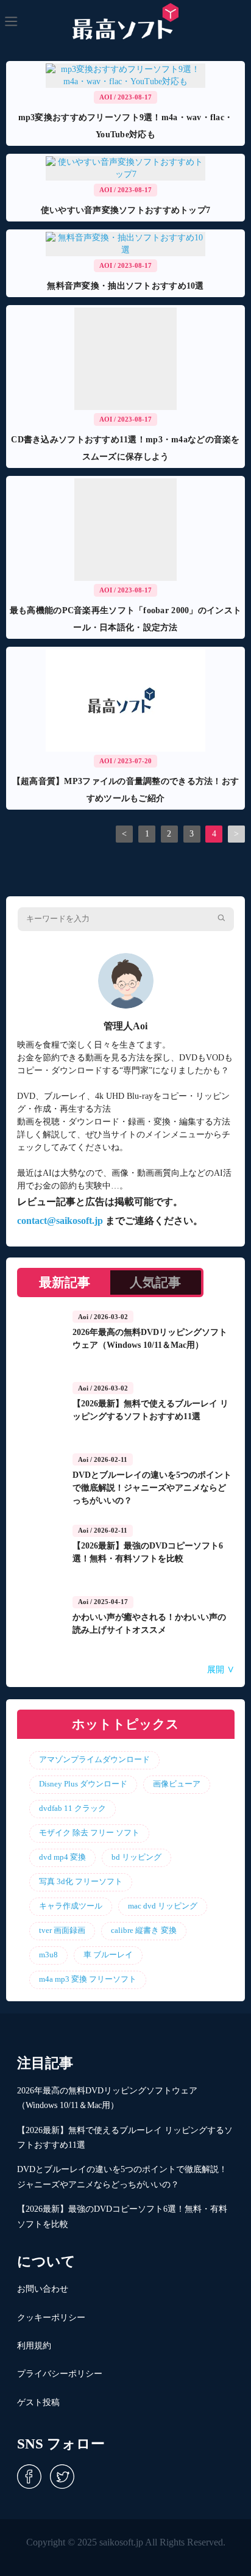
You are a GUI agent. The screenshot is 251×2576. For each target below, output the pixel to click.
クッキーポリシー (51, 2318)
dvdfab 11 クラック (72, 1808)
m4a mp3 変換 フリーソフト (88, 1979)
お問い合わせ (43, 2289)
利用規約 (34, 2346)
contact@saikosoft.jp (60, 1221)
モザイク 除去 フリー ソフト (89, 1833)
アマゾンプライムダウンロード (94, 1760)
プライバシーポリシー (60, 2374)
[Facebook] (29, 2476)
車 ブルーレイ (108, 1955)
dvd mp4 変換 (62, 1857)
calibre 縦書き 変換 (144, 1930)
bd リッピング (136, 1857)
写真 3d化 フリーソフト (81, 1882)
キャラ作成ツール (71, 1906)
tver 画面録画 (62, 1930)
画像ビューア (177, 1784)
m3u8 (48, 1955)
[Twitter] (59, 2476)
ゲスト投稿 (38, 2402)
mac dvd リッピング (163, 1906)
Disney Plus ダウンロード (83, 1784)
